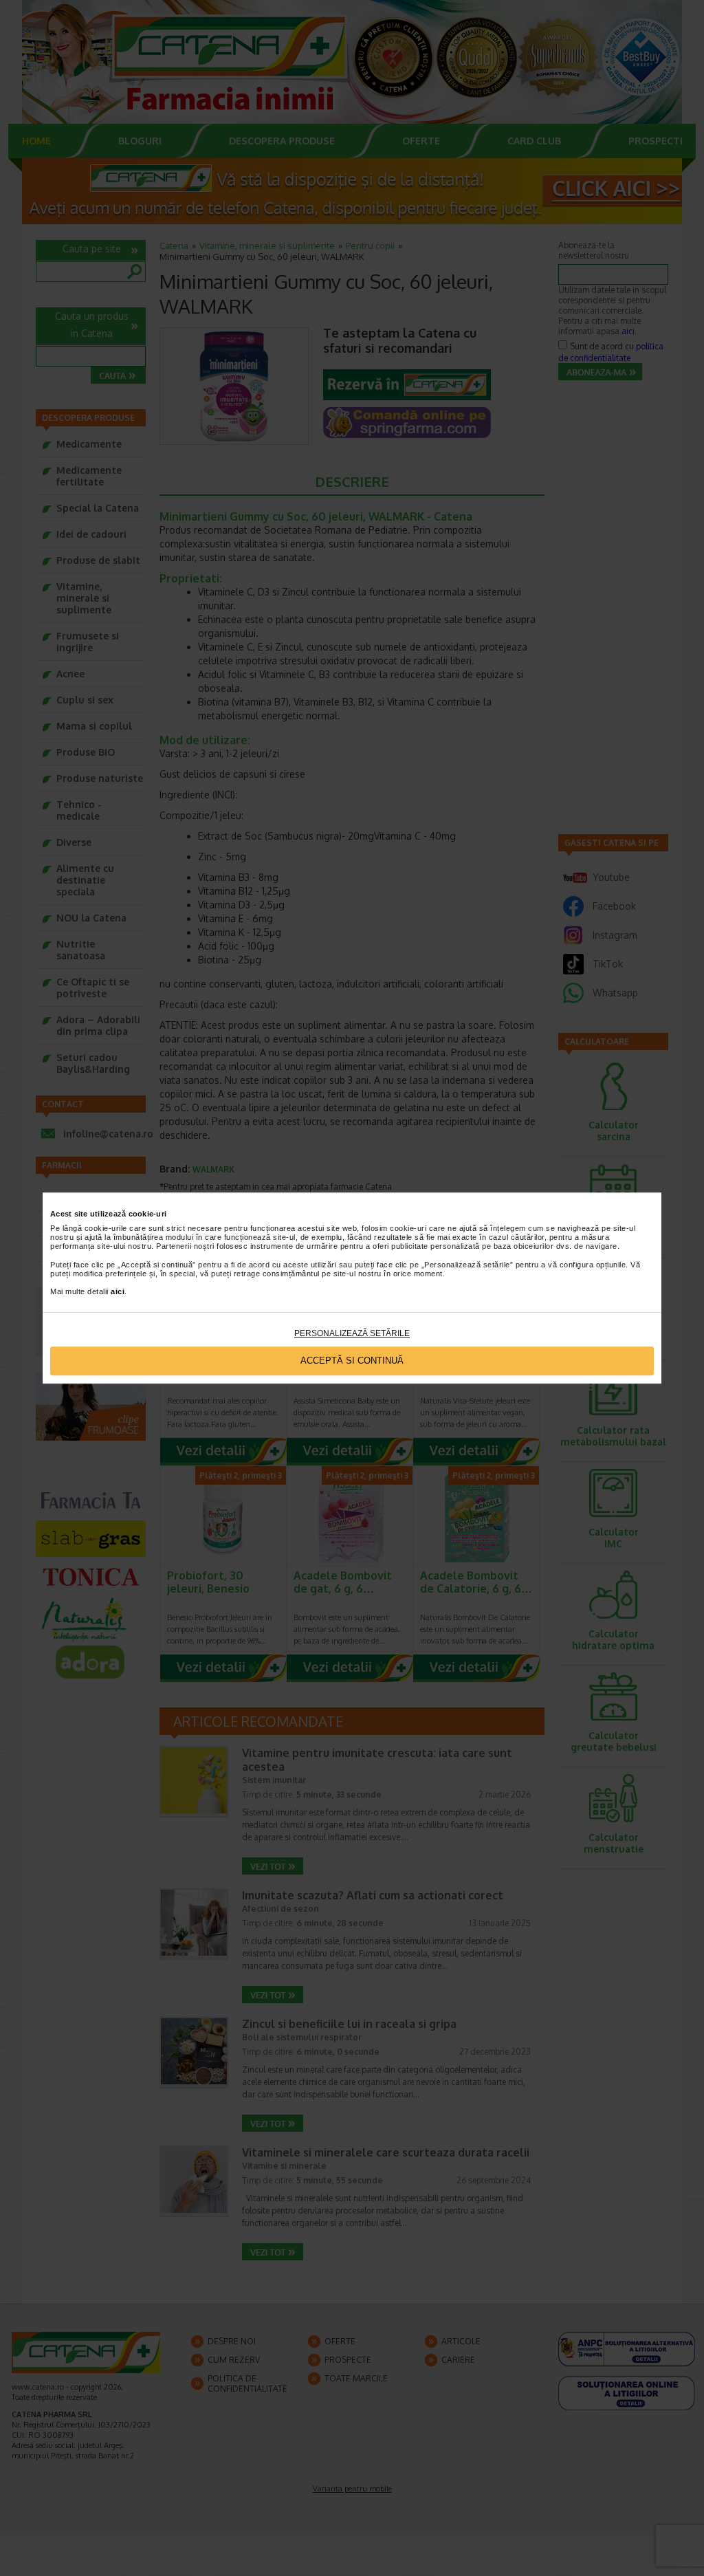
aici (118, 1292)
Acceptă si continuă (352, 1361)
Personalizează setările (352, 1333)
